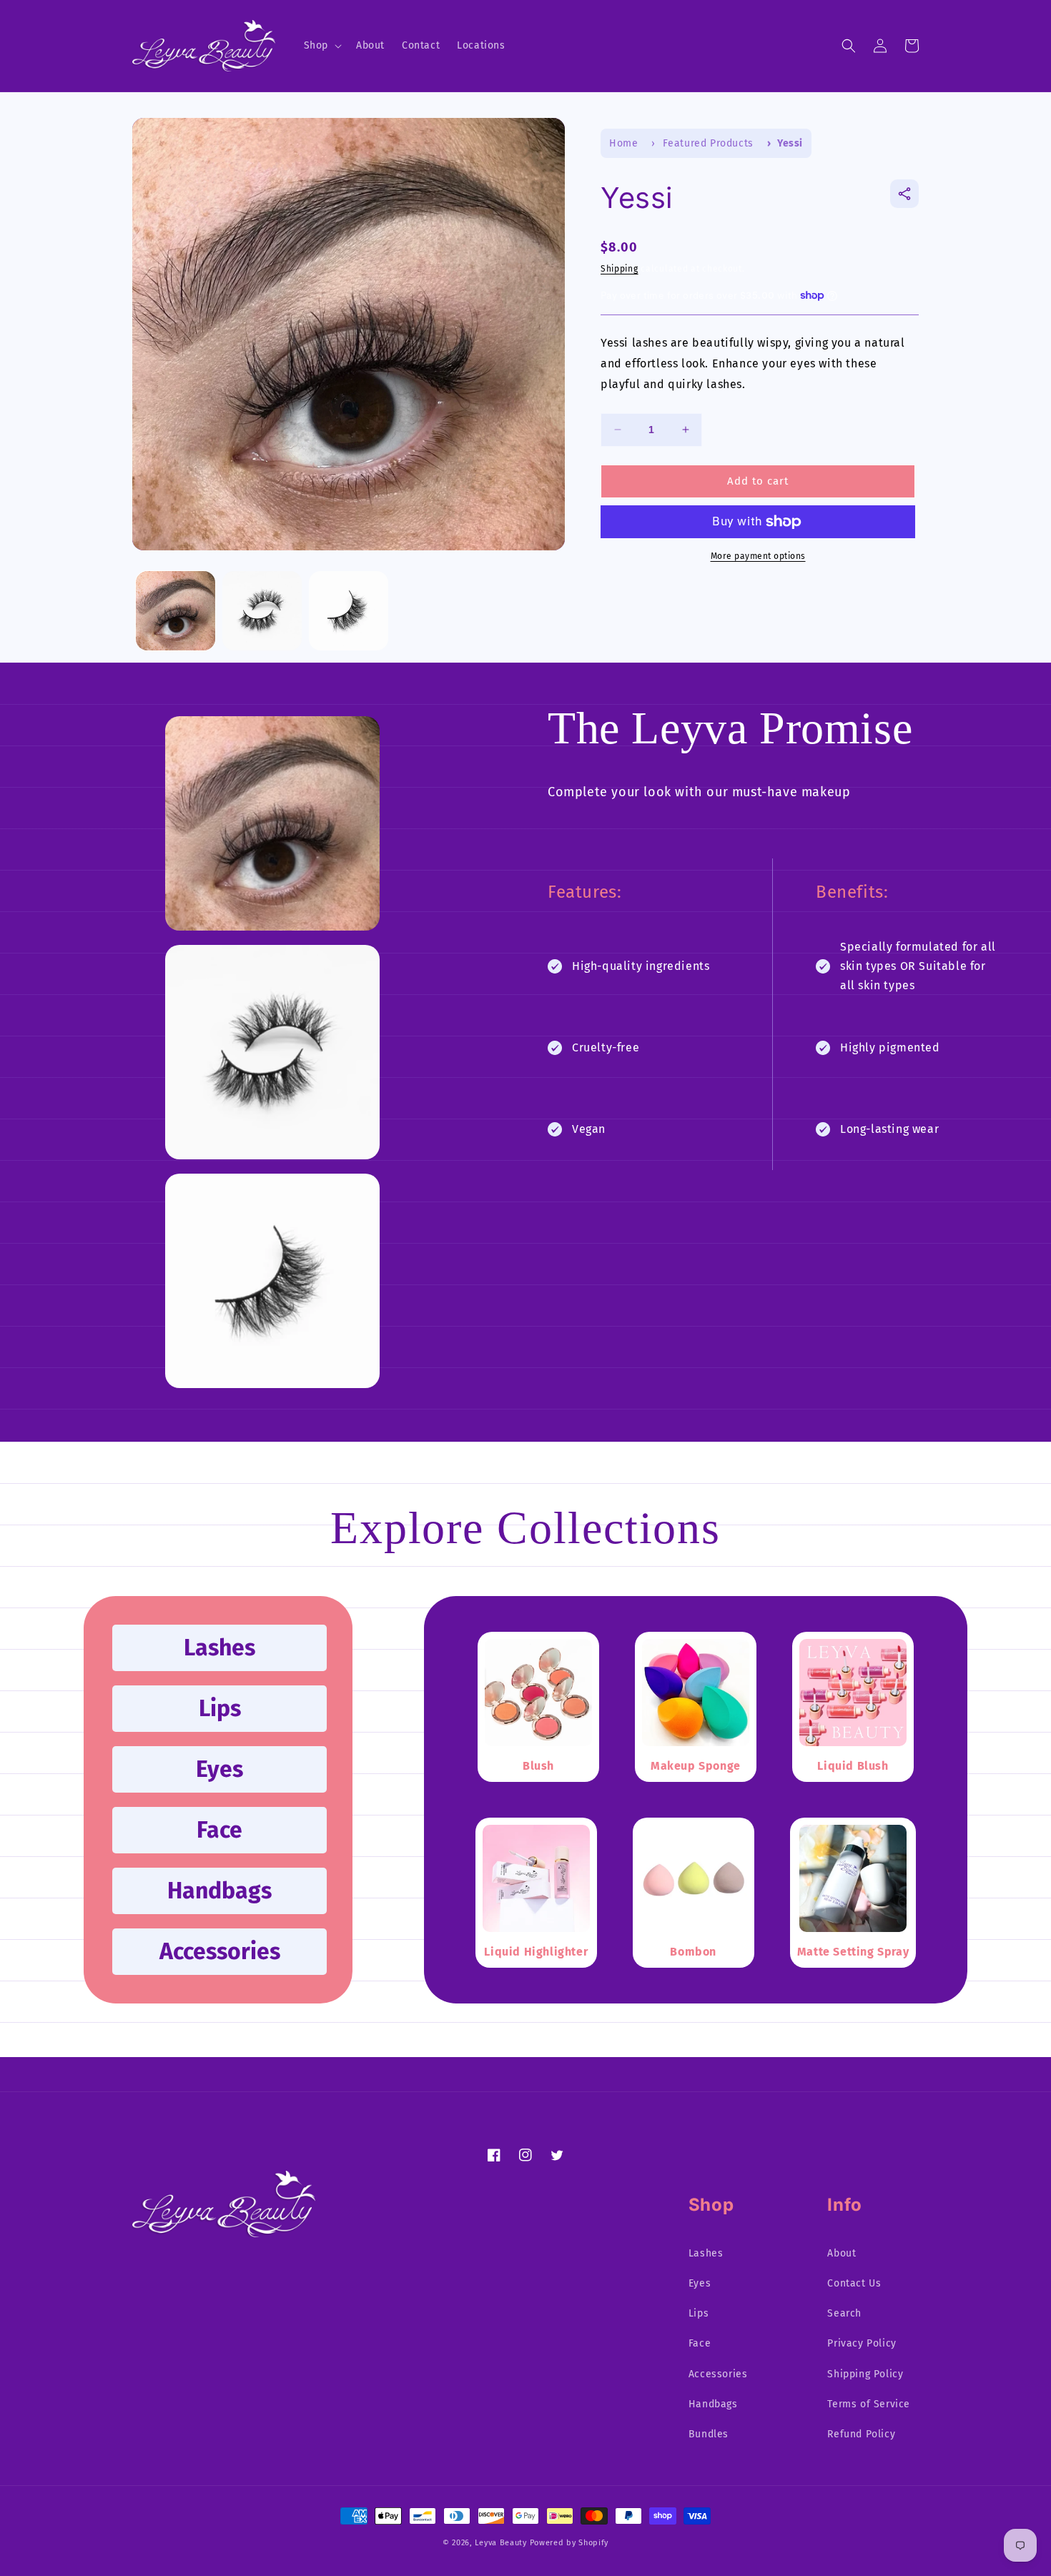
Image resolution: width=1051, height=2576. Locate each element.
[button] (321, 46)
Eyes (219, 1769)
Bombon (693, 1952)
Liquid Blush (853, 1767)
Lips (220, 1708)
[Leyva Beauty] (224, 2233)
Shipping (620, 269)
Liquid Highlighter (536, 1952)
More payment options (758, 556)
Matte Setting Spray (853, 1952)
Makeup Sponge (696, 1767)
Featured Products (708, 143)
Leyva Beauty (500, 2543)
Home (623, 143)
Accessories (220, 1951)
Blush (538, 1767)
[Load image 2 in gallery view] (262, 611)
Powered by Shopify (569, 2543)
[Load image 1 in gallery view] (176, 611)
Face (219, 1830)
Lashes (219, 1648)
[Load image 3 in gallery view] (349, 611)
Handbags (219, 1891)
